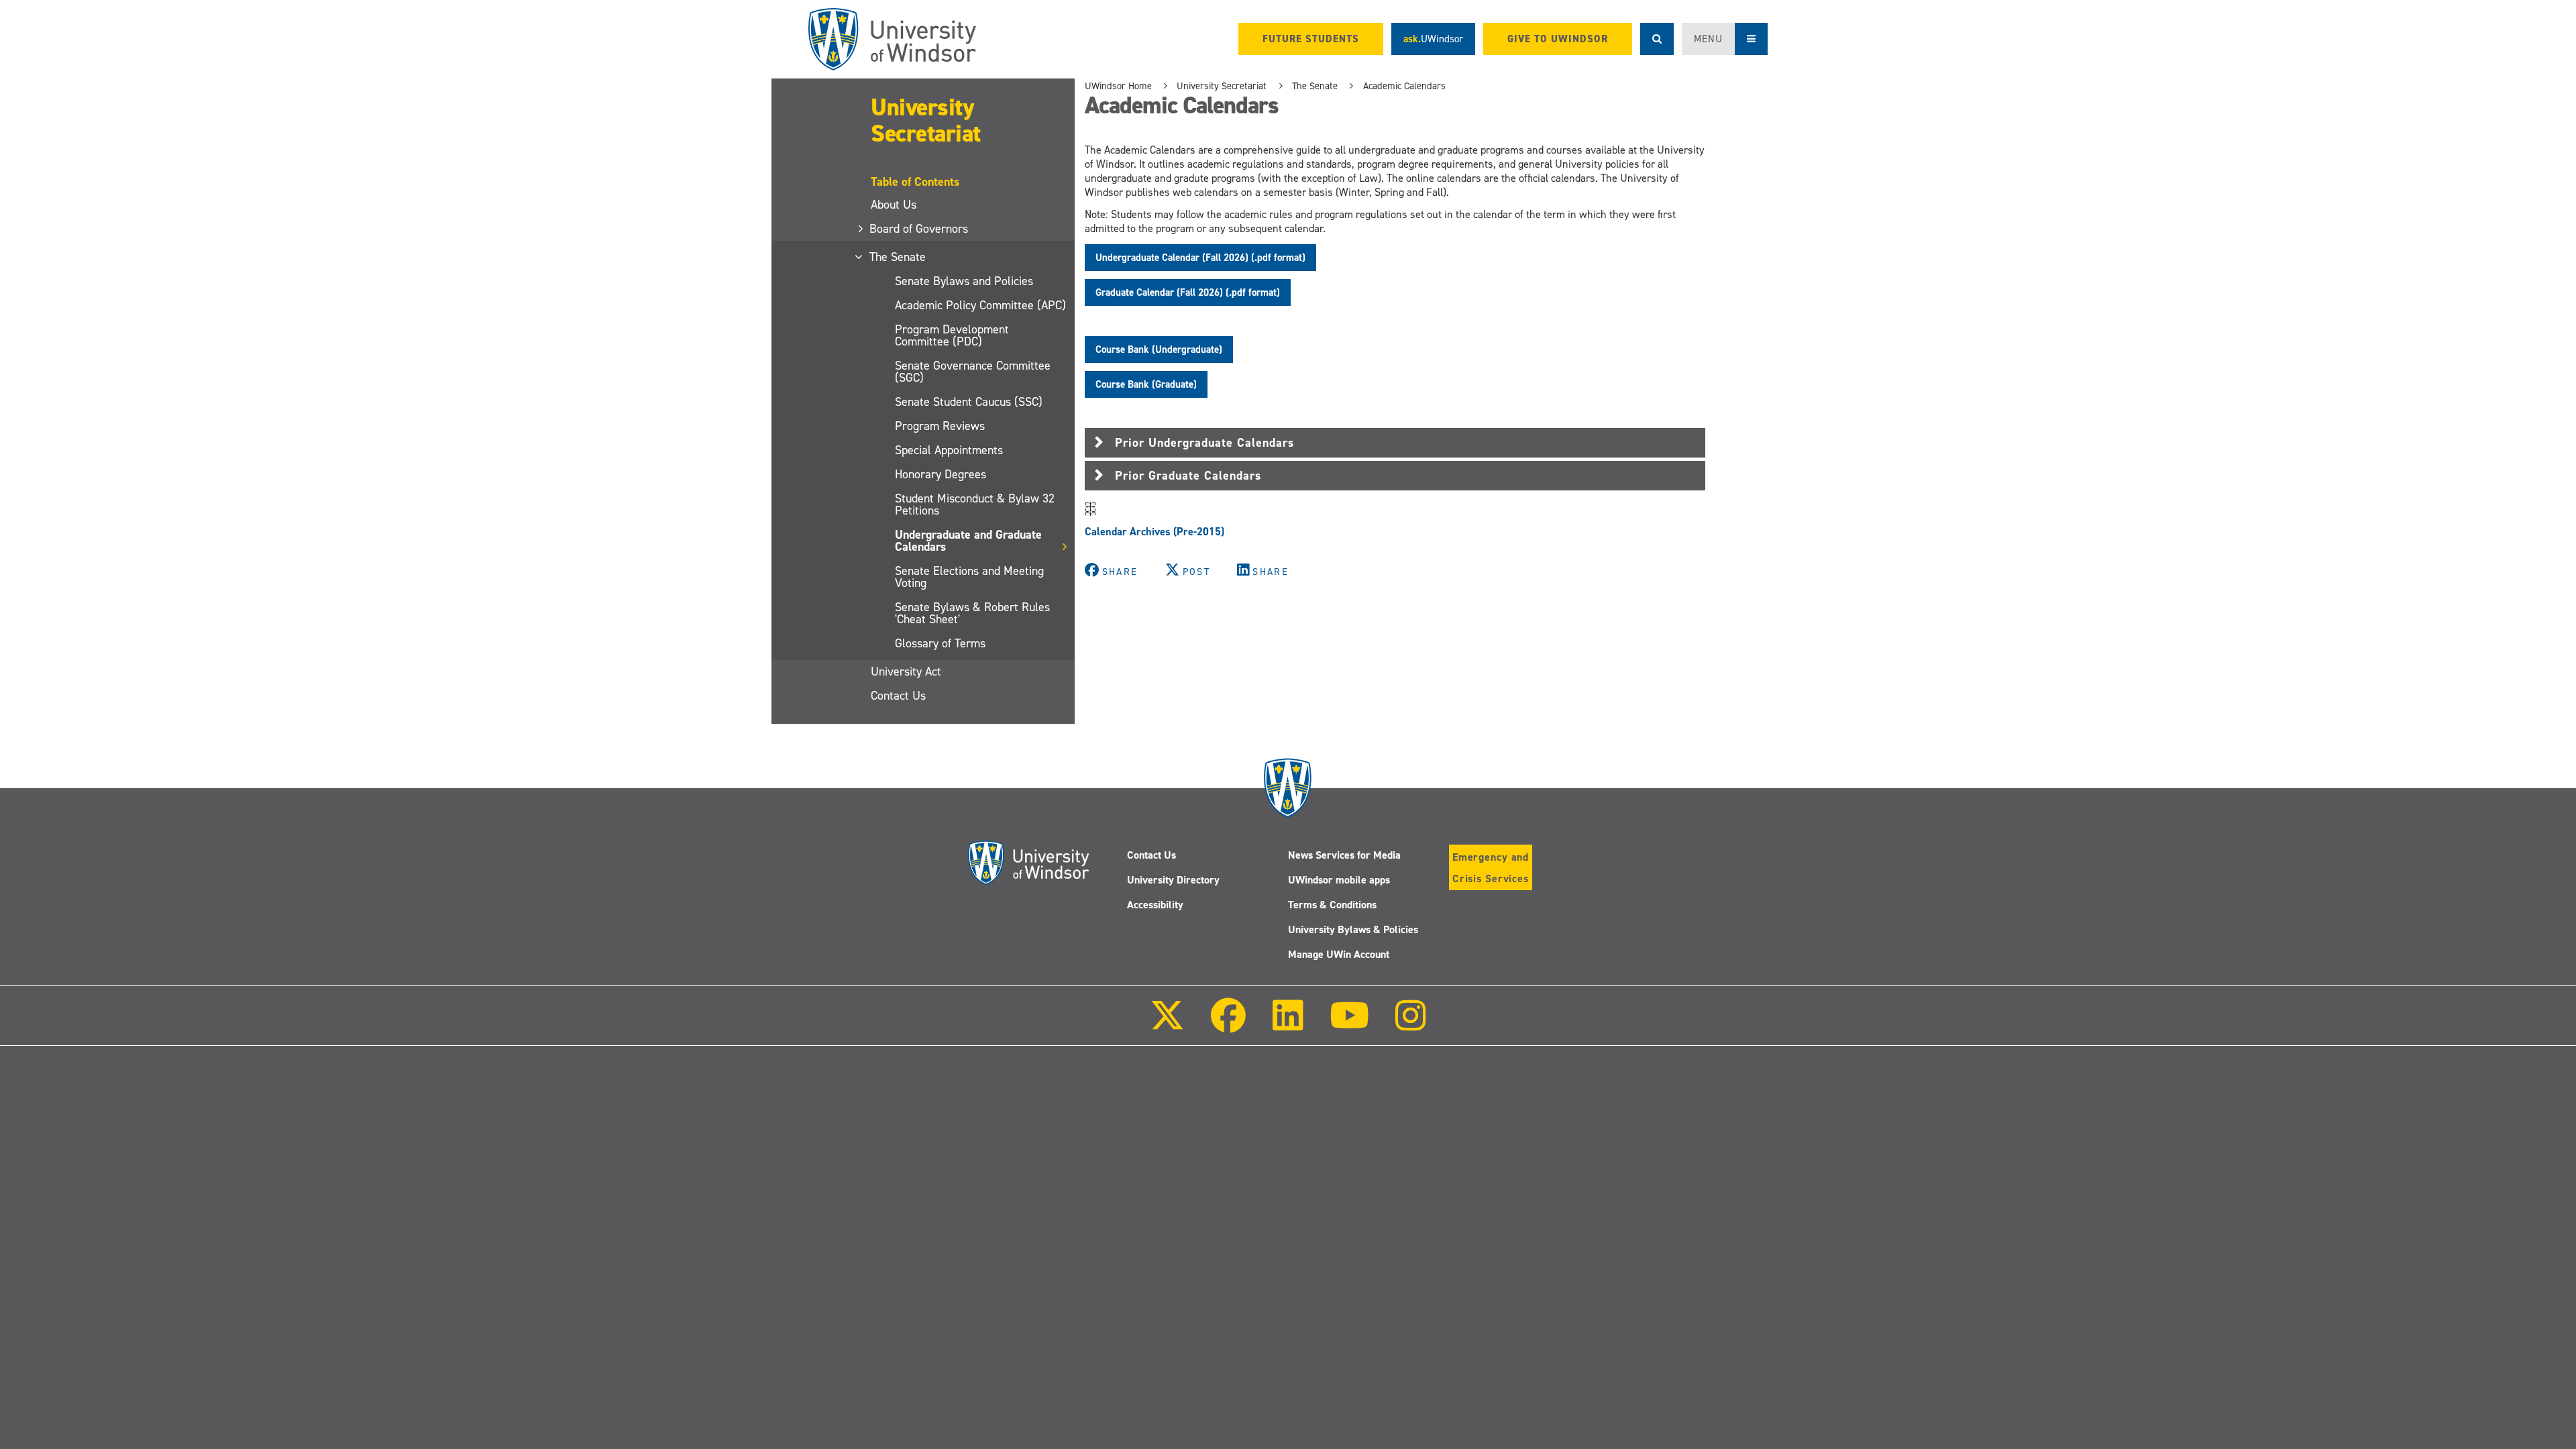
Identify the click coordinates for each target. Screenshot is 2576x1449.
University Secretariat (926, 120)
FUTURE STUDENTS (1311, 39)
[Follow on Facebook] (1228, 1025)
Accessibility (1155, 905)
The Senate (898, 257)
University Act (906, 672)
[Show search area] (1657, 39)
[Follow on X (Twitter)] (1167, 1025)
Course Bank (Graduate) (1146, 384)
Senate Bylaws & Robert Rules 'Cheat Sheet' (972, 613)
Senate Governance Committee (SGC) (973, 372)
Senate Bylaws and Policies (964, 281)
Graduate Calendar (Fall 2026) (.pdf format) (1188, 292)
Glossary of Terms (940, 643)
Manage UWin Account (1339, 954)
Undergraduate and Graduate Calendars (968, 541)
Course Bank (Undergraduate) (1159, 350)
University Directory (1173, 880)
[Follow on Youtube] (1349, 1025)
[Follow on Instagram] (1411, 1025)
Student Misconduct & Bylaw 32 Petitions (975, 504)
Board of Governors (919, 229)
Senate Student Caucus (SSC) (969, 402)
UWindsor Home (1118, 86)
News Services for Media (1344, 855)
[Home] (892, 39)
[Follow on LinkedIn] (1287, 1025)
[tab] (1395, 443)
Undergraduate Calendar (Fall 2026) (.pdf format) (1200, 258)
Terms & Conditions (1332, 905)
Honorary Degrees (941, 474)
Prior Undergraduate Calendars (1204, 443)
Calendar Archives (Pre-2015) (1156, 532)
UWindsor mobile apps (1339, 880)
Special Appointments (949, 450)
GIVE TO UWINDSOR (1558, 39)
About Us (894, 205)
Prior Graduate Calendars (1188, 476)
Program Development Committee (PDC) (952, 335)
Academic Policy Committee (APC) (980, 305)
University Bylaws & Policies (1353, 929)
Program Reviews (940, 426)
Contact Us (898, 696)
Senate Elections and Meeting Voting (969, 577)
